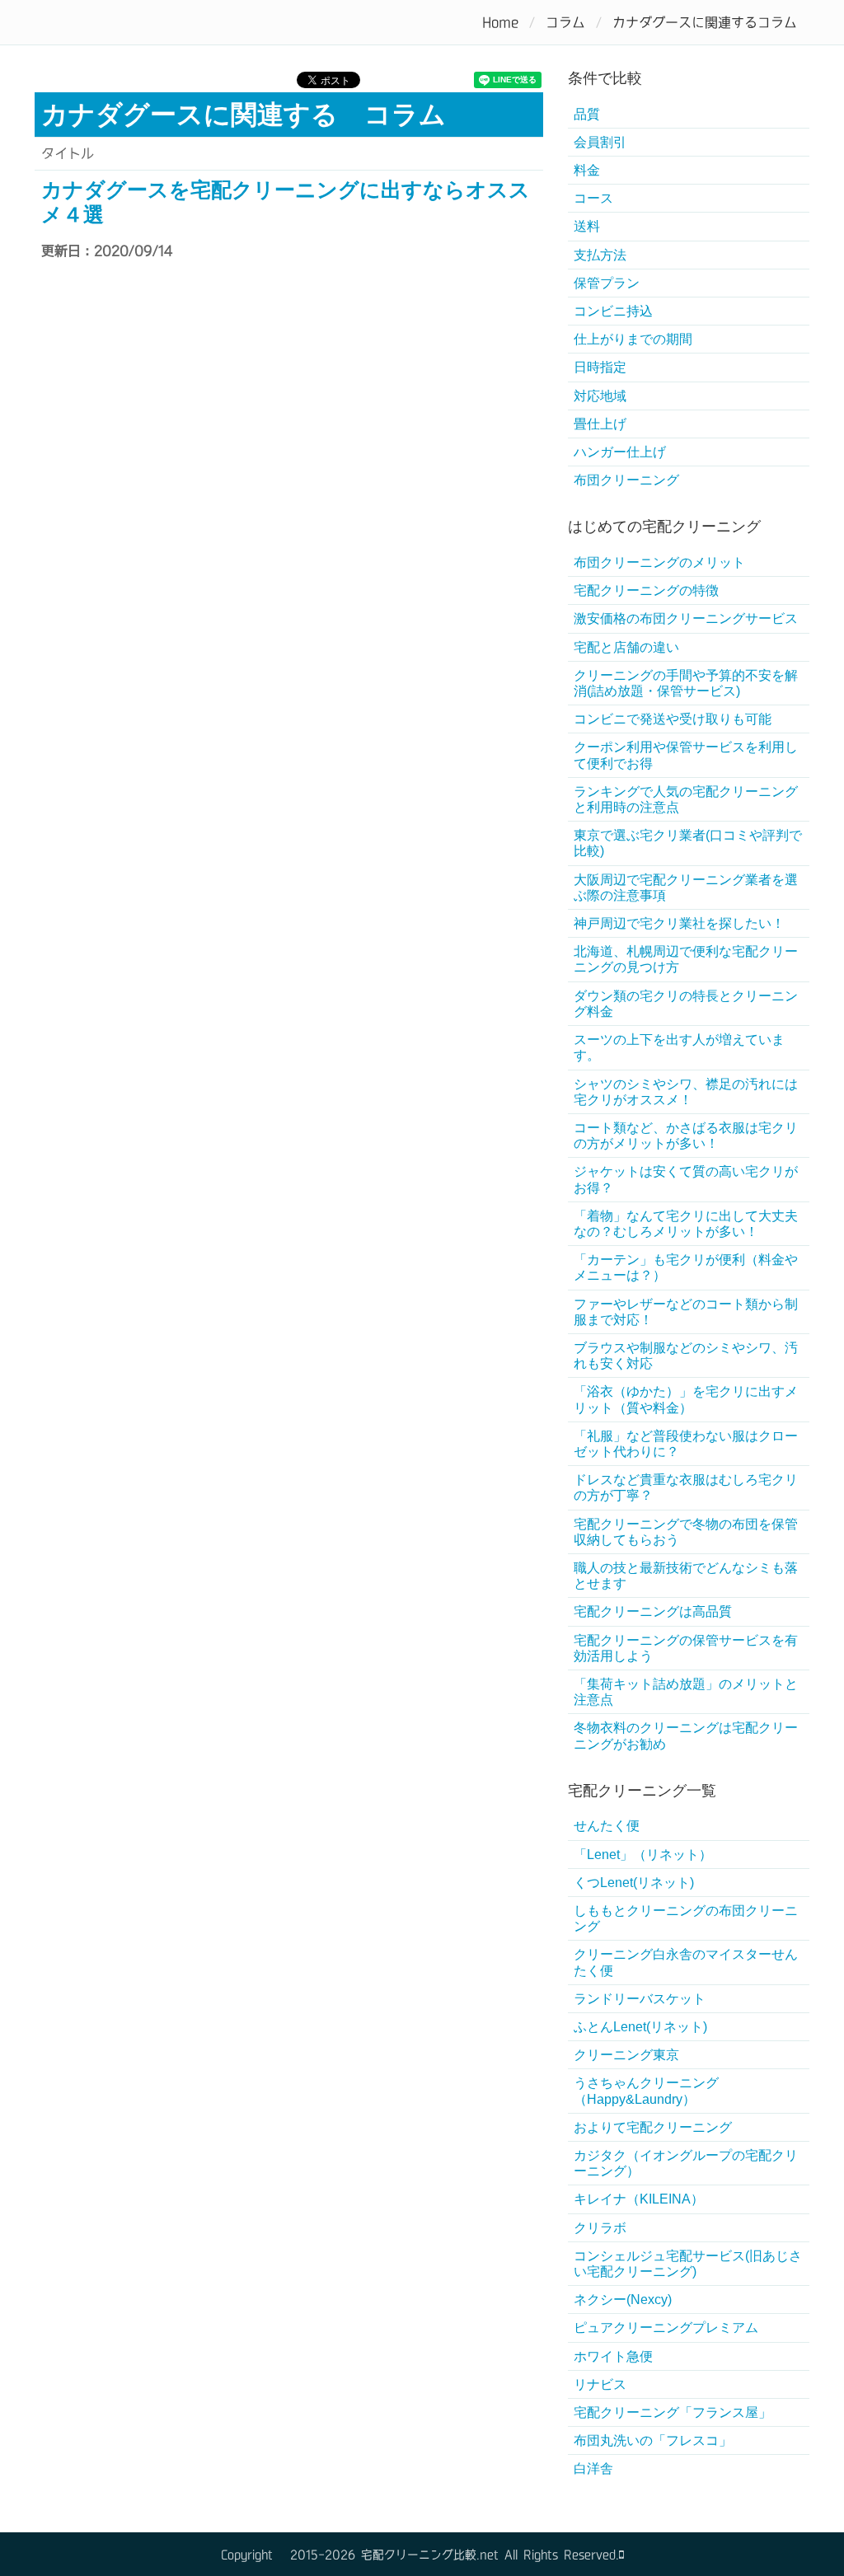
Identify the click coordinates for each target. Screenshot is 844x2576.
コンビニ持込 (613, 311)
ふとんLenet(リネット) (640, 2027)
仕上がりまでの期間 (633, 339)
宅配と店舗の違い (626, 647)
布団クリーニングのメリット (659, 562)
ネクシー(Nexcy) (623, 2300)
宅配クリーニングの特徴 (646, 590)
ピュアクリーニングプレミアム (666, 2328)
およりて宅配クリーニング (653, 2127)
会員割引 (600, 142)
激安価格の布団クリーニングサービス (686, 618)
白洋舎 (593, 2468)
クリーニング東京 (626, 2055)
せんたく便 (607, 1826)
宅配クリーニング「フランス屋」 (673, 2412)
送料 (587, 226)
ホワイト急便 (613, 2356)
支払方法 (600, 255)
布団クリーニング (626, 480)
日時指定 (600, 367)
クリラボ (600, 2228)
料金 (587, 170)
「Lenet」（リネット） (649, 1855)
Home (500, 22)
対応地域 (600, 396)
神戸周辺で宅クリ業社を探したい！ (679, 923)
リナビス (600, 2384)
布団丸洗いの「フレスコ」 (653, 2440)
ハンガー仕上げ (620, 452)
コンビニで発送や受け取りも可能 (673, 719)
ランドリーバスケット (640, 1999)
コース (593, 198)
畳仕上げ (600, 424)
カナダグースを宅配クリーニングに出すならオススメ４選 (286, 202)
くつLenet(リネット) (634, 1883)
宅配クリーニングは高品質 (653, 1611)
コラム (565, 22)
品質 (587, 114)
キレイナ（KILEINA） (639, 2199)
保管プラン (607, 283)
